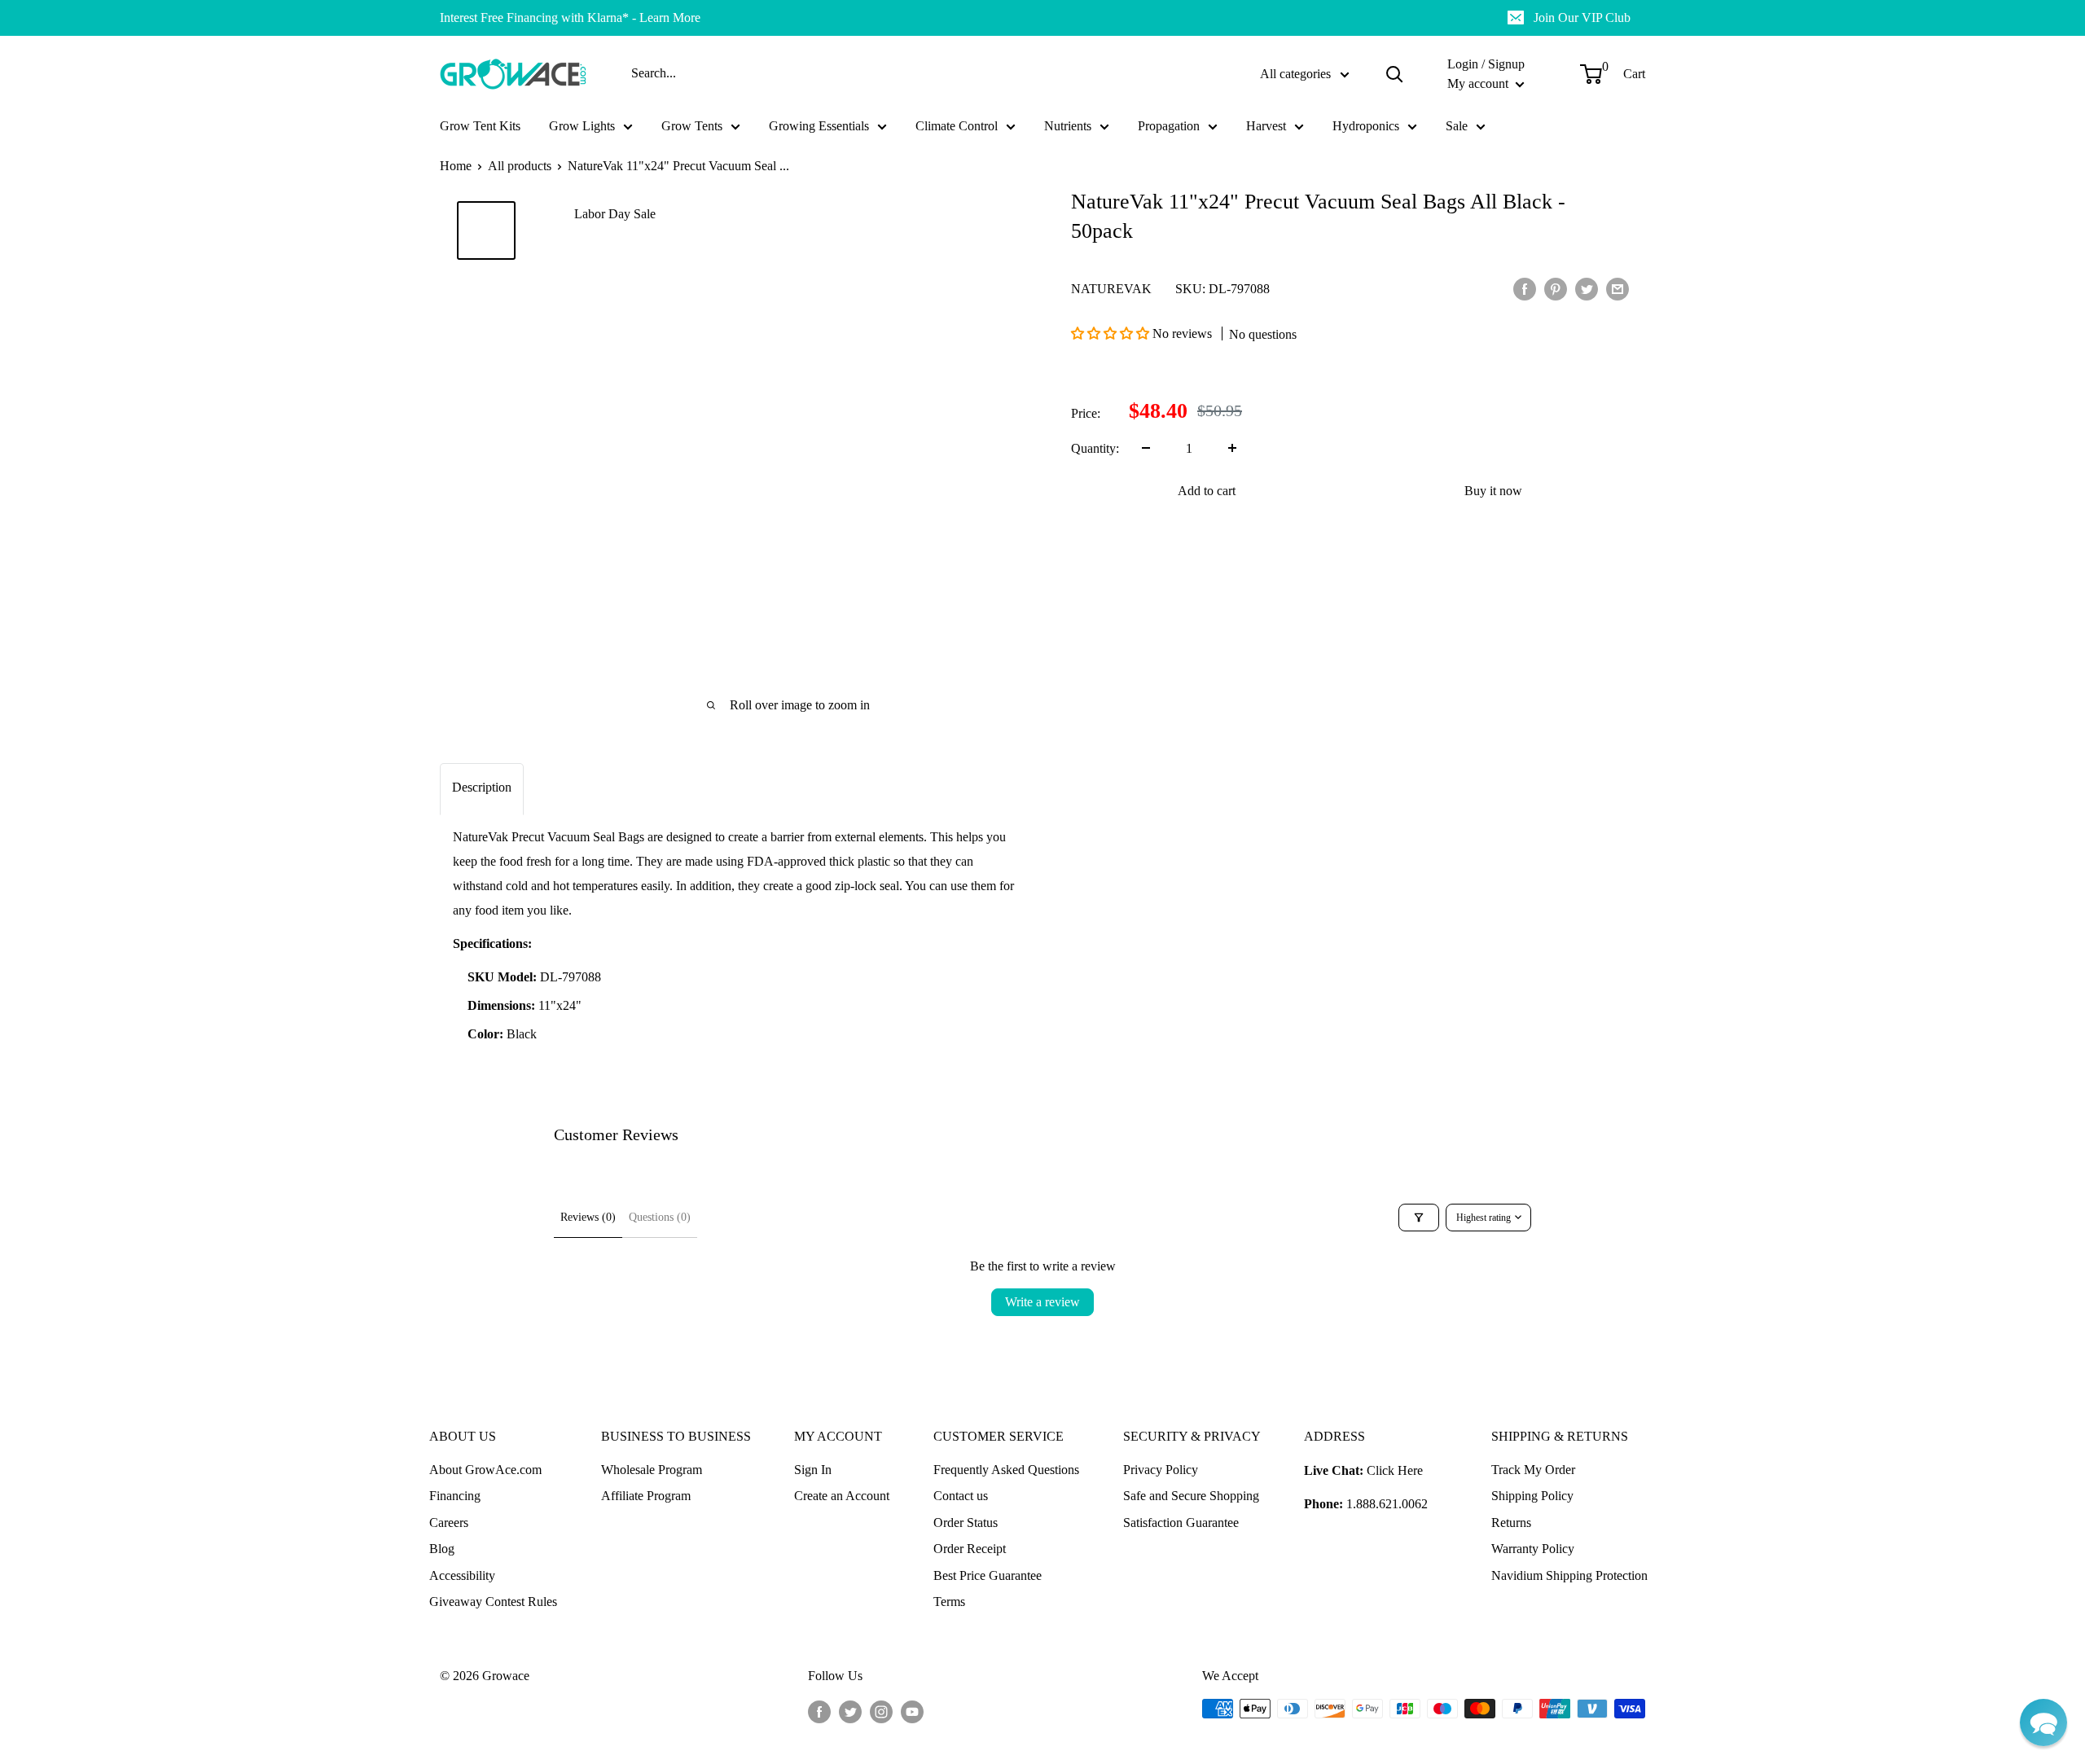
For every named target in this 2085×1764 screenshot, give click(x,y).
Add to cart (1207, 490)
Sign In (813, 1470)
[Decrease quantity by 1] (1146, 448)
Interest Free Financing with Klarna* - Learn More (570, 18)
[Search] (1394, 74)
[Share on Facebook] (1525, 288)
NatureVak (1111, 288)
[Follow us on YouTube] (912, 1711)
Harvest (1266, 126)
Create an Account (842, 1496)
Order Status (966, 1523)
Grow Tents (692, 126)
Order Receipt (970, 1549)
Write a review (1042, 1302)
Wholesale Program (652, 1470)
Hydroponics (1366, 126)
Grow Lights (582, 126)
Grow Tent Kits (480, 126)
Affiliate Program (646, 1496)
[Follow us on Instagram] (881, 1711)
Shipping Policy (1532, 1496)
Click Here (1395, 1470)
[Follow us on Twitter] (850, 1711)
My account (1479, 83)
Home (456, 166)
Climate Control (957, 126)
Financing (455, 1496)
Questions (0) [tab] (660, 1217)
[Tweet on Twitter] (1587, 288)
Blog (442, 1549)
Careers (449, 1523)
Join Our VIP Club (1582, 18)
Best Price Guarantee (988, 1575)
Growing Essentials (819, 126)
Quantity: (1095, 448)
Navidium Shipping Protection (1569, 1575)
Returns (1511, 1523)
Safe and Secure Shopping (1191, 1496)
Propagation (1169, 126)
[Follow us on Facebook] (819, 1711)
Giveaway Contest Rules (493, 1602)
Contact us (961, 1496)
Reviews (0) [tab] (588, 1217)
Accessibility (462, 1575)
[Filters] (1419, 1218)
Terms (949, 1602)
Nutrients (1068, 126)
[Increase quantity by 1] (1232, 448)
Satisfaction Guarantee (1181, 1523)
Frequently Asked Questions (1006, 1470)
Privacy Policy (1161, 1470)
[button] (1112, 333)
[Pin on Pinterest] (1556, 288)
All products (520, 166)
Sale (1457, 126)
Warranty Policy (1533, 1549)
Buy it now (1493, 490)
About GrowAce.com (485, 1470)
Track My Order (1533, 1470)
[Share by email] (1618, 288)
